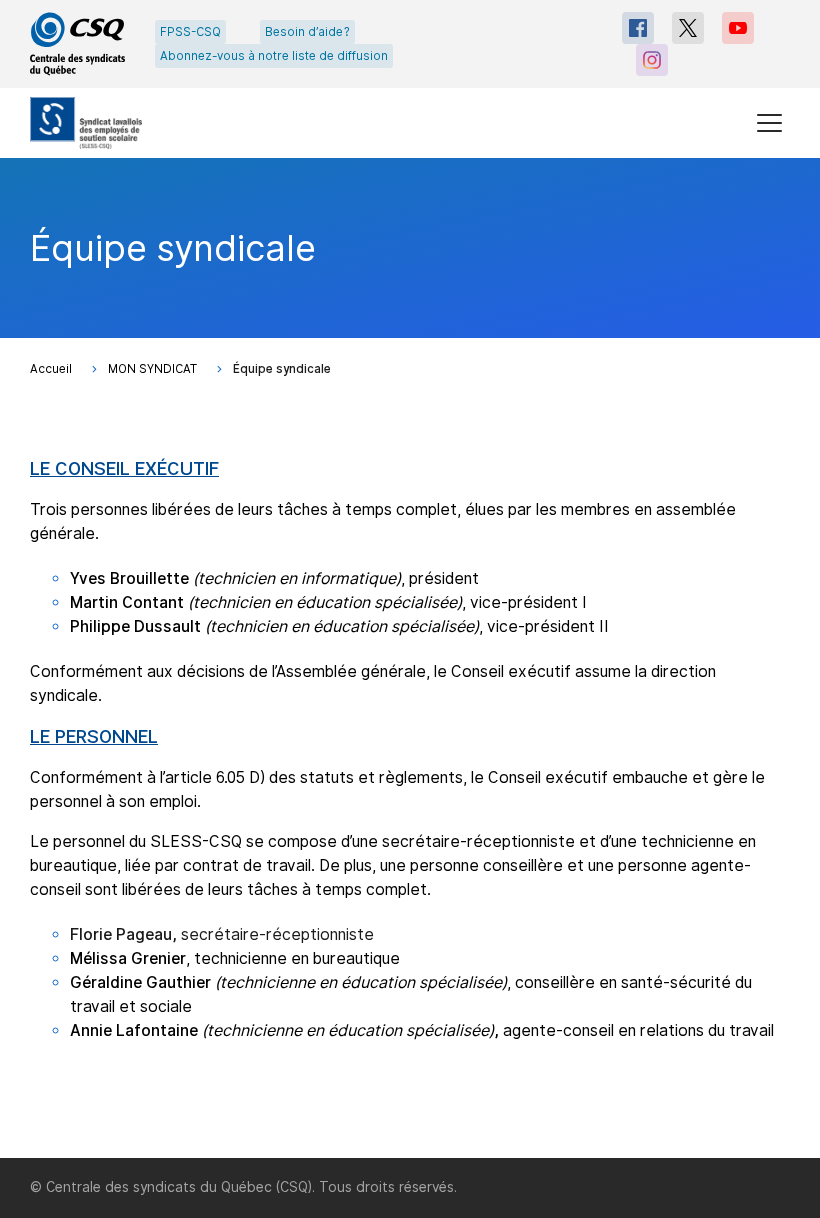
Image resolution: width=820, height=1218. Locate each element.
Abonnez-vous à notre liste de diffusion (274, 56)
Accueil (51, 369)
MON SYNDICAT (152, 369)
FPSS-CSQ (190, 32)
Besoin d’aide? (307, 32)
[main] (410, 658)
